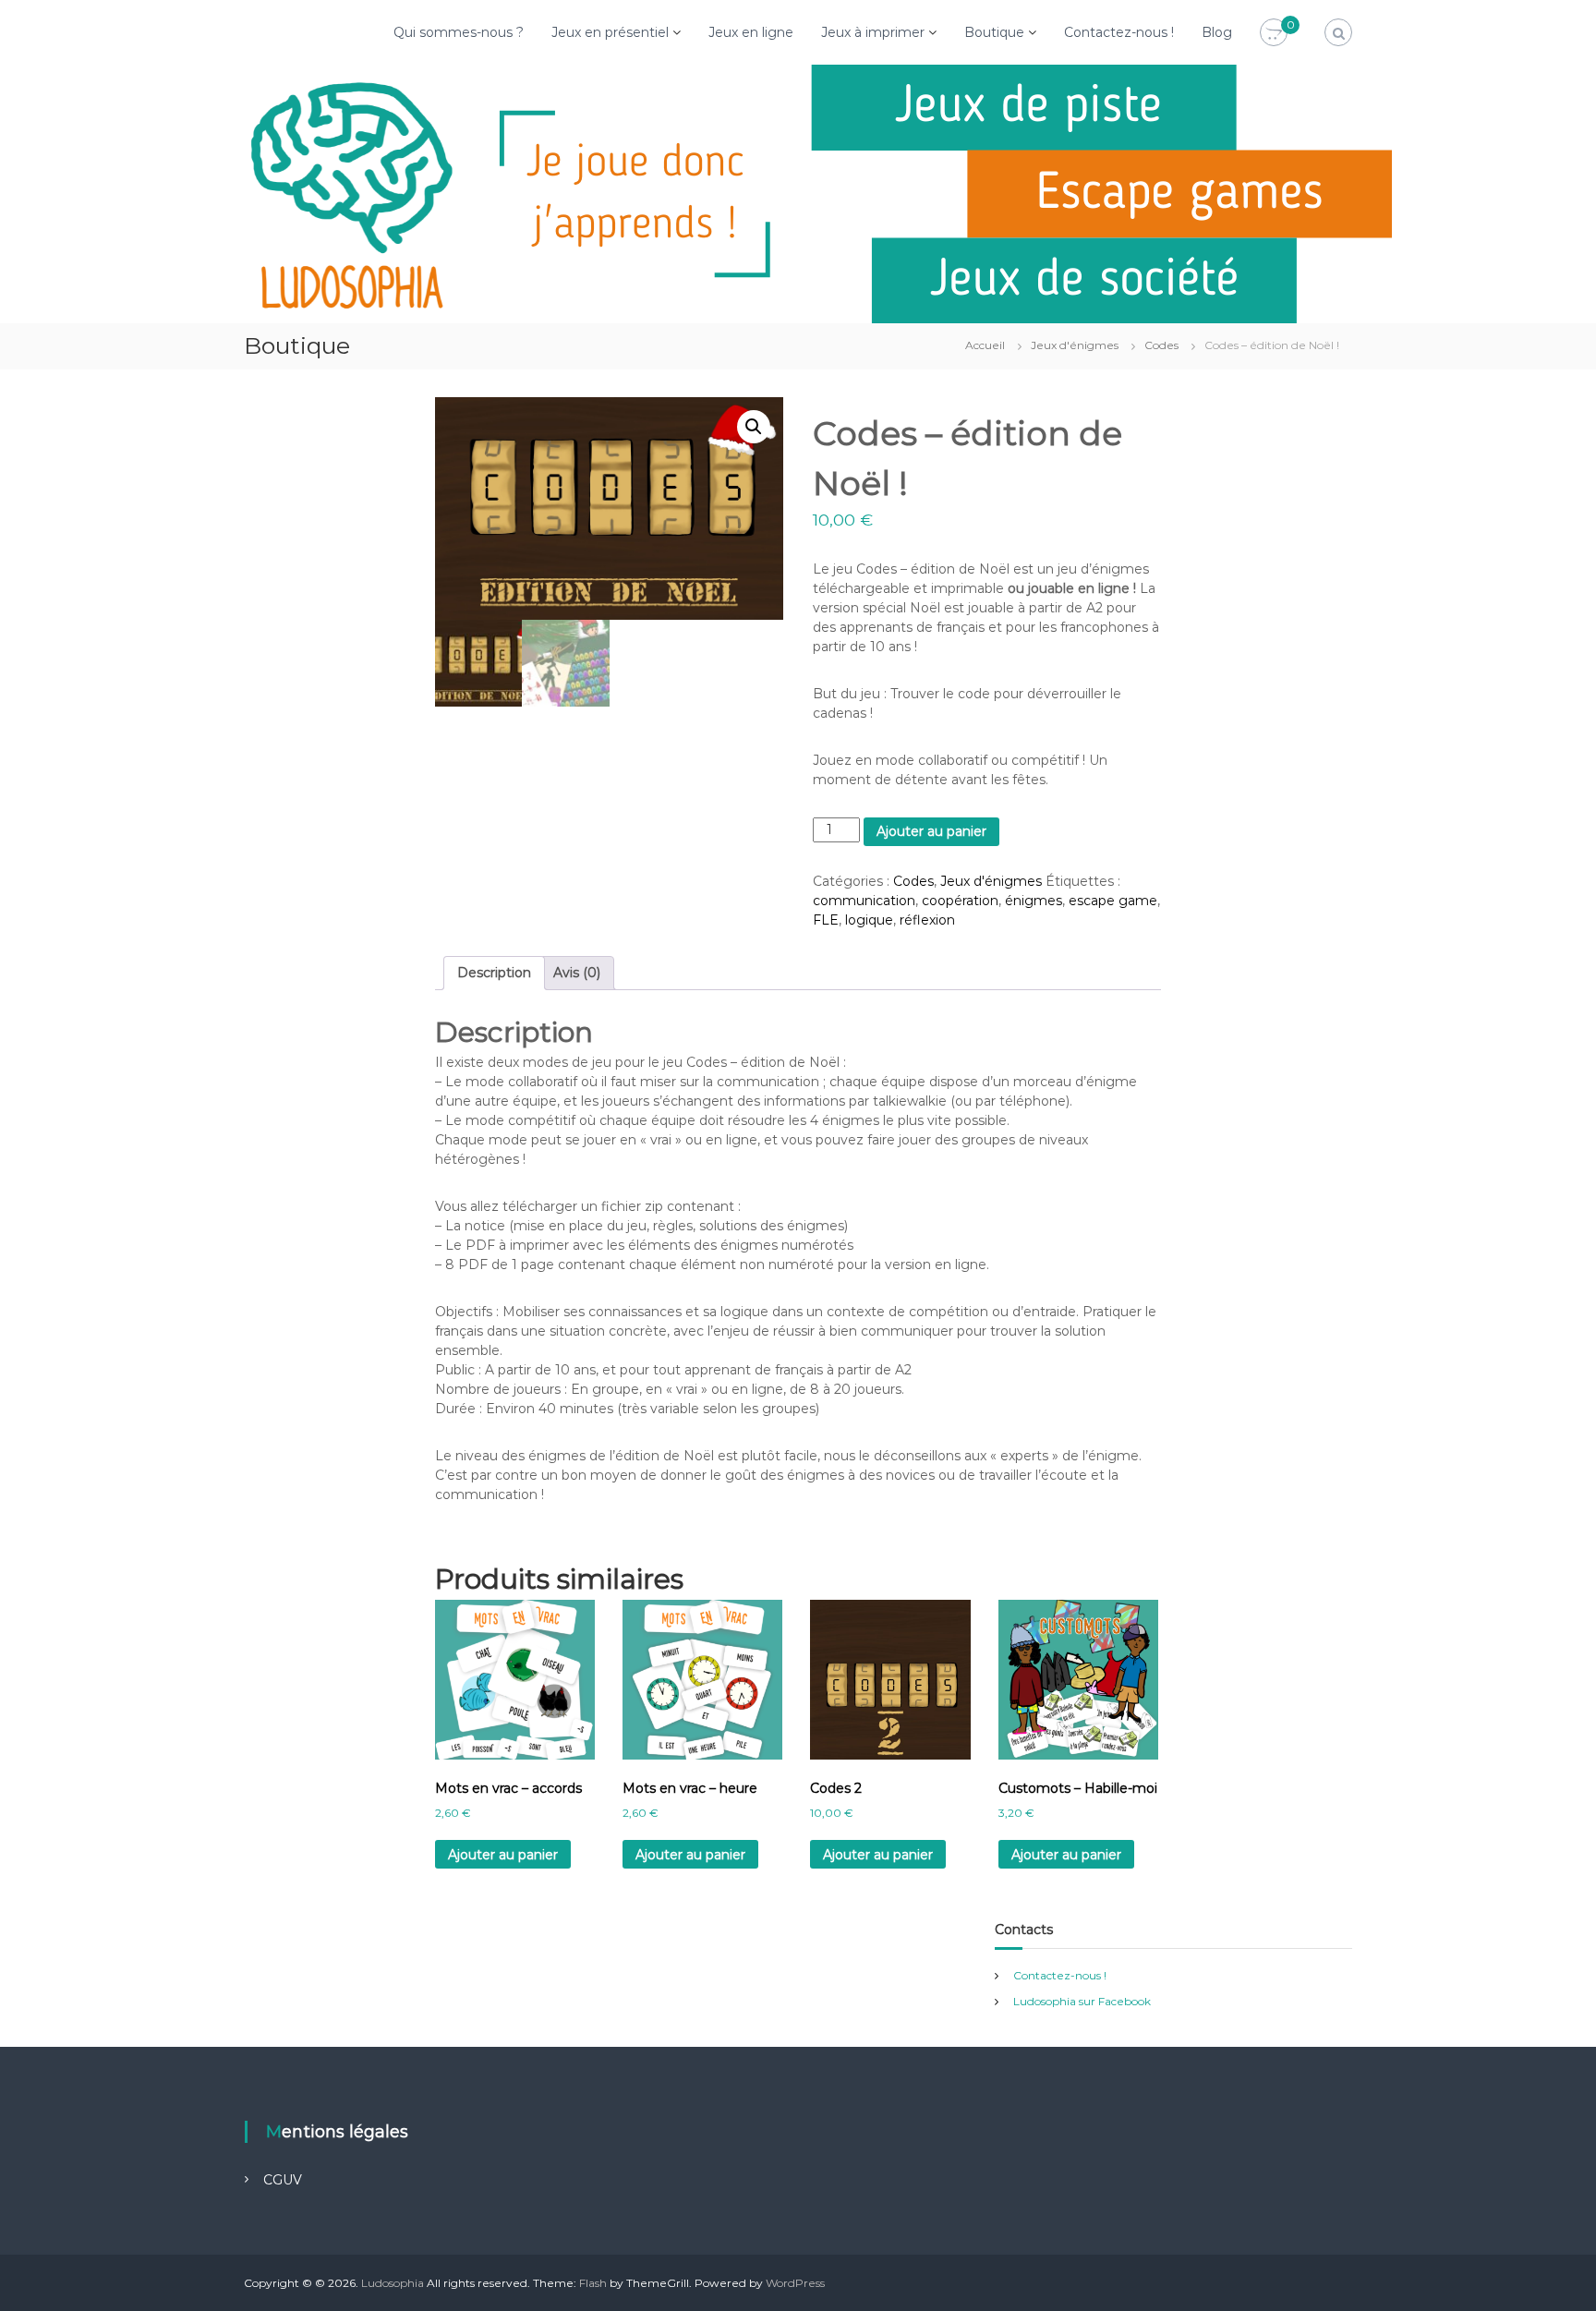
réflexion (927, 920)
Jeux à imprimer (873, 32)
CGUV (283, 2180)
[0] (1274, 33)
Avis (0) (577, 973)
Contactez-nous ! (1119, 32)
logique (869, 920)
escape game (1113, 901)
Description (494, 973)
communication (864, 901)
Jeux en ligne (751, 32)
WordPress (795, 2283)
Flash (593, 2283)
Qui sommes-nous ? (459, 32)
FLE (826, 920)
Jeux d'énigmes (1075, 345)
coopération (960, 901)
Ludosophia (393, 2283)
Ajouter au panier (931, 831)
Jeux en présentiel (610, 32)
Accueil (985, 345)
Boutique (994, 32)
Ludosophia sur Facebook (1082, 2001)
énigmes (1034, 901)
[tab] (494, 973)
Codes (1161, 345)
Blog (1217, 32)
